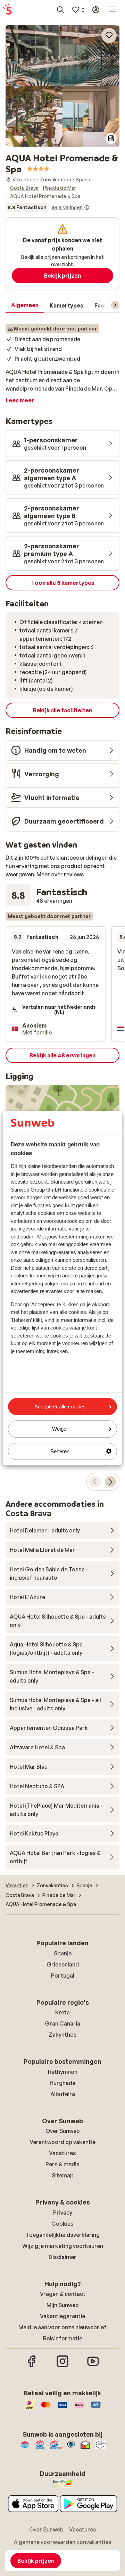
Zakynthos (63, 2035)
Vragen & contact (63, 2294)
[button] (62, 55)
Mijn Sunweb (63, 2305)
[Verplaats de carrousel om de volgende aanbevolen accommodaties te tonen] (110, 1482)
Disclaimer (62, 2257)
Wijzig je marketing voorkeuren (63, 2246)
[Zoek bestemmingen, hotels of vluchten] (60, 10)
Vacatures (62, 2153)
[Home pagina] (7, 10)
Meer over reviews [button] (60, 874)
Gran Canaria (62, 2023)
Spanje (63, 1953)
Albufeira (63, 2094)
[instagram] (62, 2366)
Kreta (62, 2012)
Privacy (63, 2213)
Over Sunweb (63, 2131)
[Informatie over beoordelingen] (87, 207)
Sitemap (63, 2175)
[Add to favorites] (109, 35)
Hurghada (62, 2083)
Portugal (63, 1976)
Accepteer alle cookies (60, 1406)
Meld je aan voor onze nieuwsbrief (62, 2327)
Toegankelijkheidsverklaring (63, 2235)
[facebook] (32, 2366)
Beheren (60, 1451)
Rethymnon (63, 2072)
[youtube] (93, 2366)
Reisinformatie (63, 2338)
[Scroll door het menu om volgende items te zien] (115, 305)
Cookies (62, 2224)
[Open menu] (112, 10)
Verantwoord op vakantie (62, 2142)
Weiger (60, 1429)
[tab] (25, 305)
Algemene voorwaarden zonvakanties (62, 2542)
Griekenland (63, 1964)
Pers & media (62, 2164)
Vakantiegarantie (62, 2316)
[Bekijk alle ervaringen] (48, 207)
